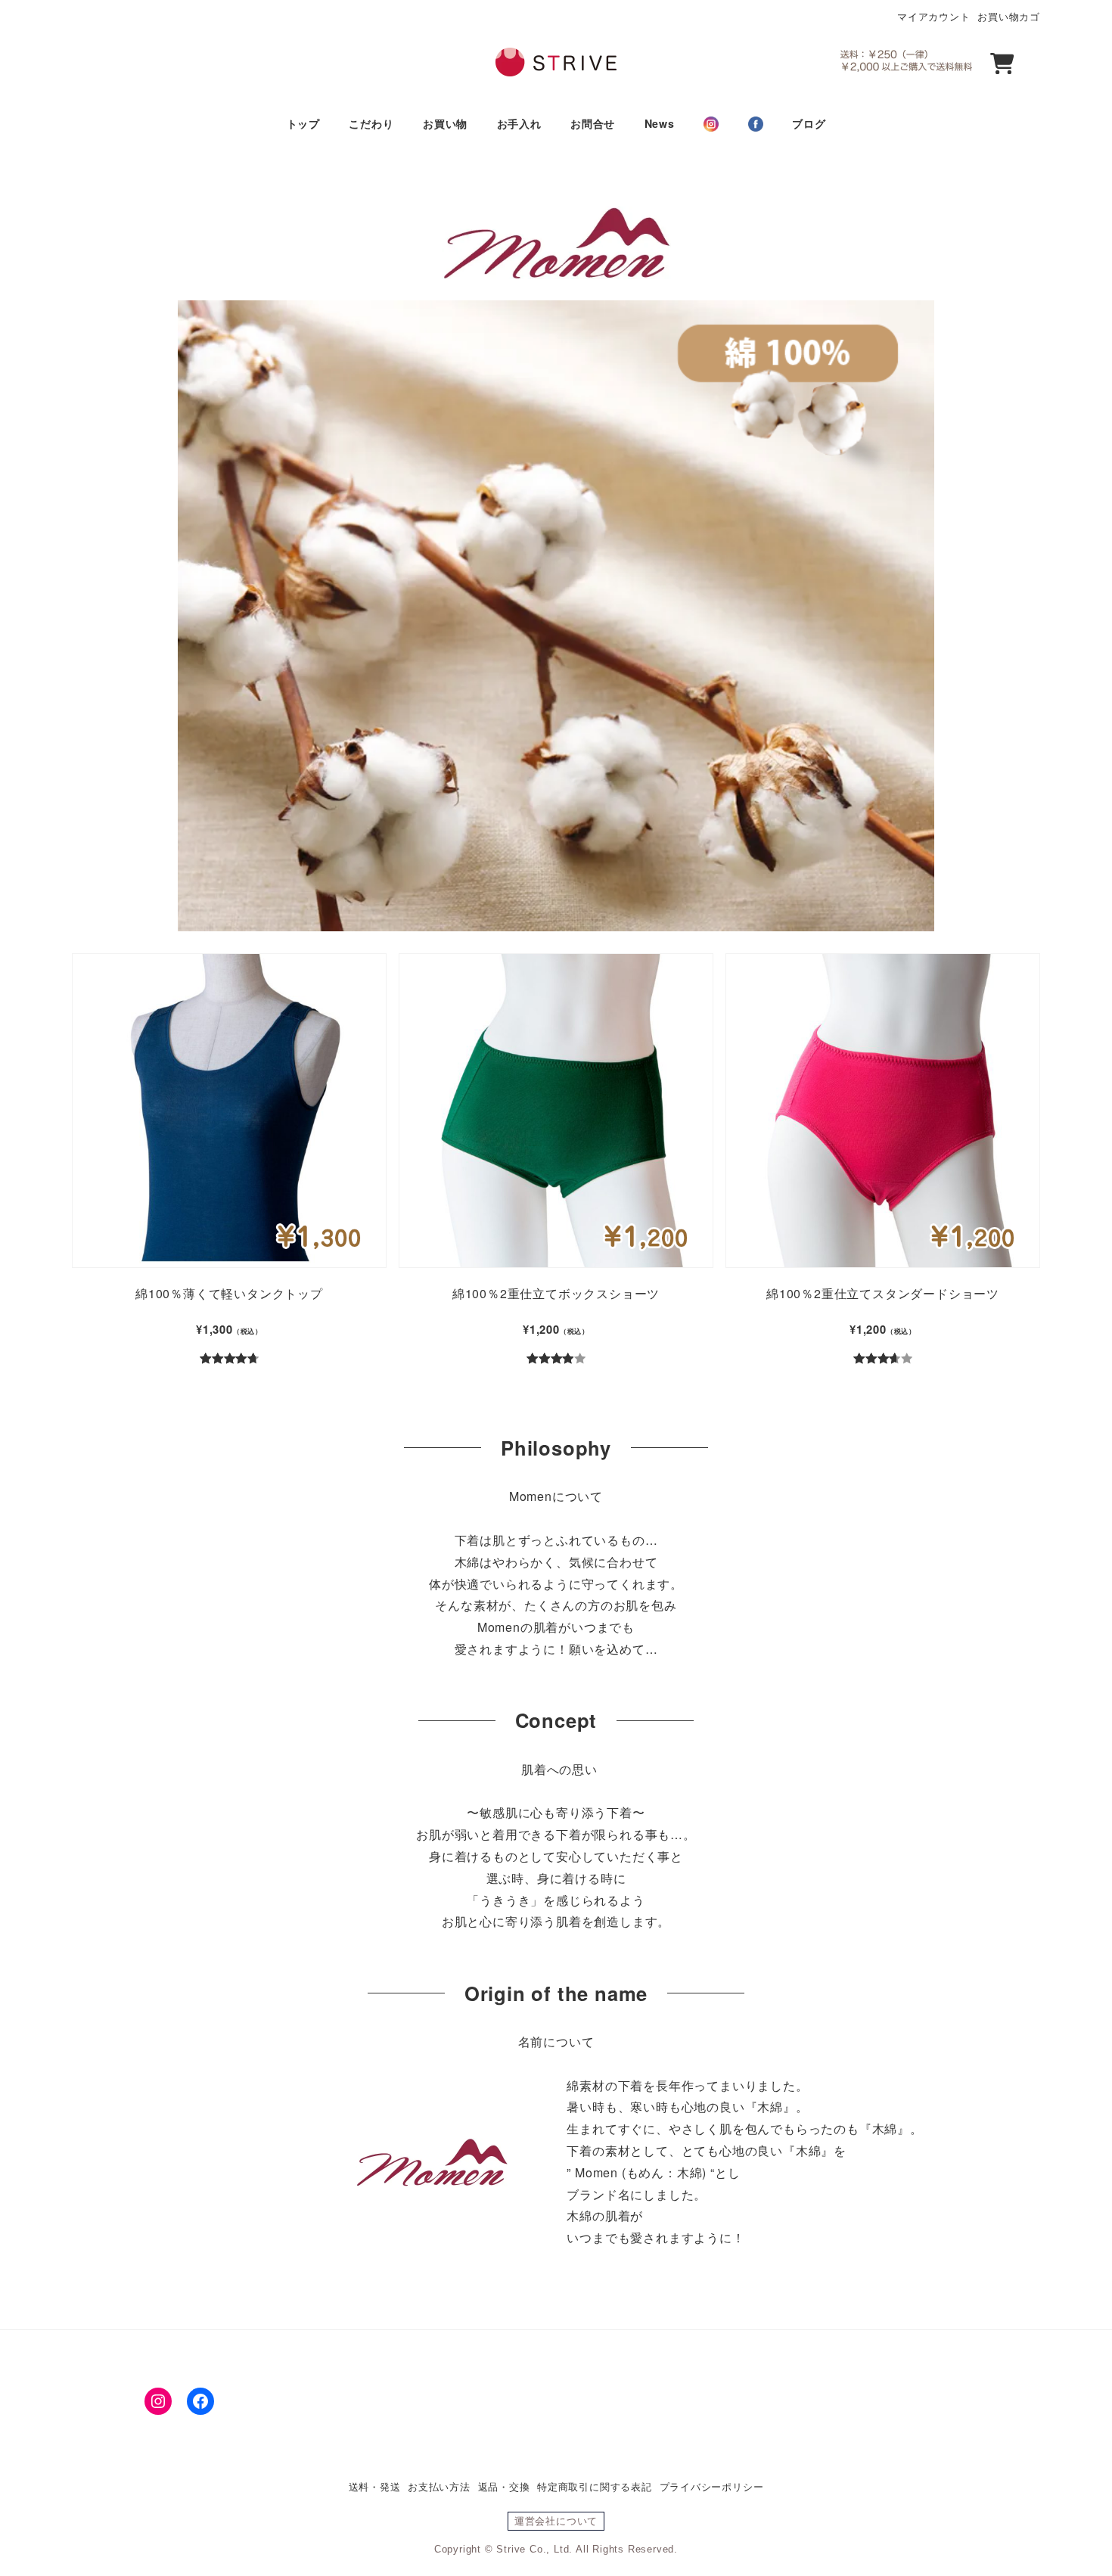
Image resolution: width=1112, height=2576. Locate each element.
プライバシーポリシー (712, 2486)
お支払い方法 (439, 2486)
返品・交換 (504, 2486)
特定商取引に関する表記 (595, 2486)
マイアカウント (934, 16)
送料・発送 (375, 2486)
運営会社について (556, 2521)
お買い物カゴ (1009, 16)
